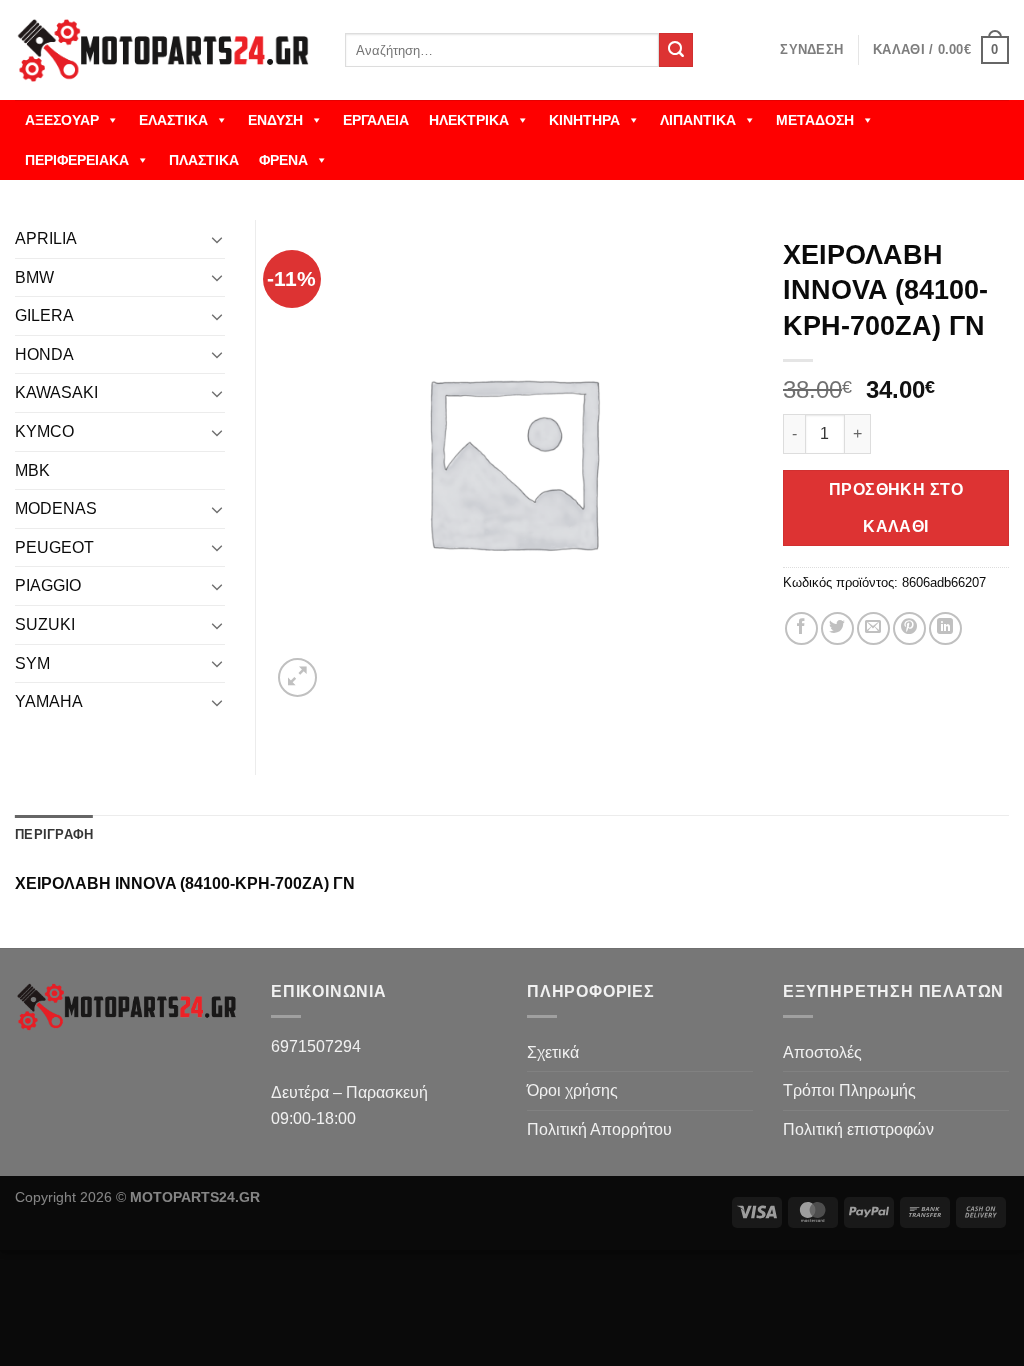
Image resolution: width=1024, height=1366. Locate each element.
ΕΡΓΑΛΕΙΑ (376, 120)
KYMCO (44, 431)
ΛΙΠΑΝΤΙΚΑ (698, 120)
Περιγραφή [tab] (54, 834)
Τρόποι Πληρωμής (849, 1090)
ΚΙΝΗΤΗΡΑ (584, 120)
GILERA (44, 315)
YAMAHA (49, 701)
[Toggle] (217, 239)
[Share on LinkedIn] (945, 628)
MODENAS (56, 508)
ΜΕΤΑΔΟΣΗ (815, 120)
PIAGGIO (48, 585)
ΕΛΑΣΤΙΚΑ (173, 120)
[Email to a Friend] (873, 628)
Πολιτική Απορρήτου (599, 1129)
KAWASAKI (56, 392)
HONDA (44, 354)
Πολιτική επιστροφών (858, 1129)
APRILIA (46, 238)
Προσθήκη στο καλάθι (896, 508)
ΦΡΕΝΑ (283, 160)
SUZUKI (45, 624)
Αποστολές (822, 1052)
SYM (32, 663)
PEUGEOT (54, 547)
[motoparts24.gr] (165, 50)
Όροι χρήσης (572, 1090)
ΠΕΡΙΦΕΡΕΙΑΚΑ (77, 160)
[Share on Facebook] (801, 628)
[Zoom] (297, 677)
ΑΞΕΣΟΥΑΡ (62, 120)
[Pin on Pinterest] (909, 628)
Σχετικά (553, 1052)
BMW (34, 277)
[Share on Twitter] (837, 628)
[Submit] (676, 50)
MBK (32, 470)
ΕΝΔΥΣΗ (275, 120)
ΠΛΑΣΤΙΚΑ (204, 160)
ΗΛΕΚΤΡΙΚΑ (469, 120)
